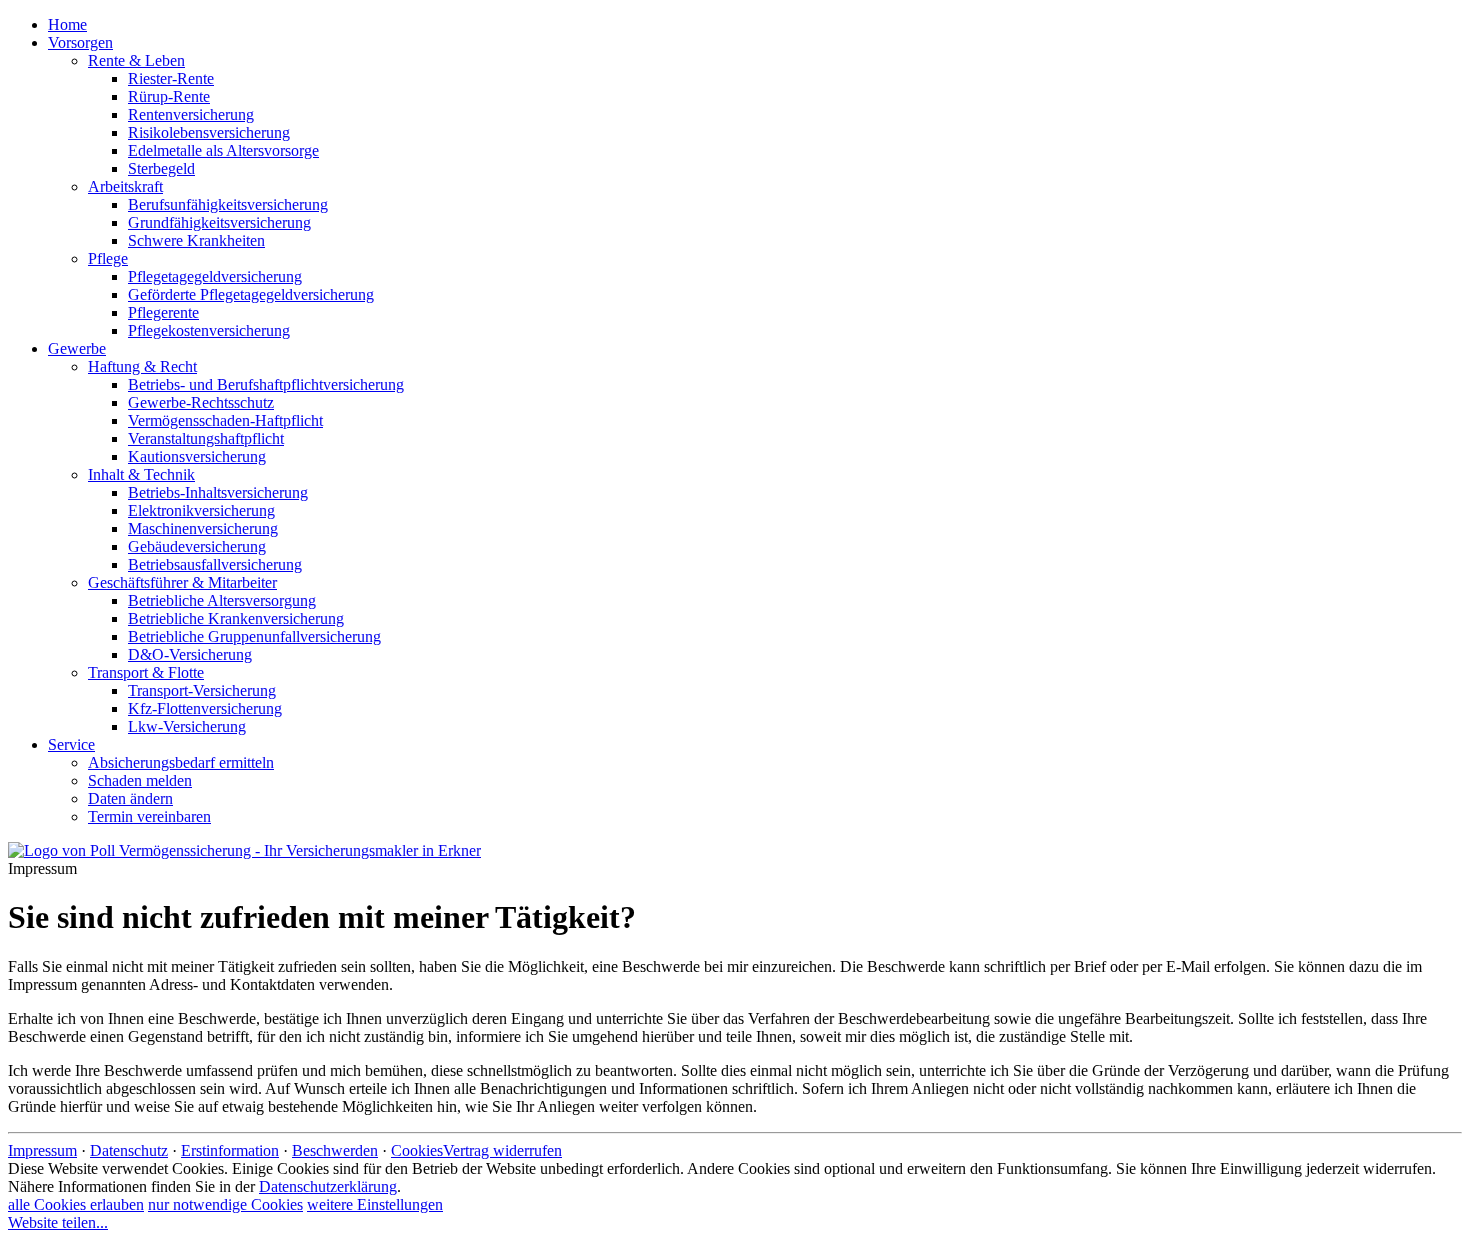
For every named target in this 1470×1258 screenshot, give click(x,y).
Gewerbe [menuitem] (77, 348)
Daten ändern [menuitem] (130, 798)
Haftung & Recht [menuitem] (142, 366)
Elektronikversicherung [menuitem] (201, 510)
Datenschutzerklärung (328, 1186)
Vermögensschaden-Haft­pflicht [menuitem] (225, 420)
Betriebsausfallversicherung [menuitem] (215, 564)
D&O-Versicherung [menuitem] (190, 654)
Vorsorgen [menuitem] (80, 42)
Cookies (417, 1150)
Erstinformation (230, 1150)
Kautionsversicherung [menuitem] (197, 456)
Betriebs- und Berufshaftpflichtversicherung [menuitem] (266, 384)
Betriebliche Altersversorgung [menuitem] (222, 600)
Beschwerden (335, 1150)
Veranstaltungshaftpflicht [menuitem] (206, 438)
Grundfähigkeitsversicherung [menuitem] (219, 222)
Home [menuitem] (67, 24)
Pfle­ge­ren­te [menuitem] (163, 312)
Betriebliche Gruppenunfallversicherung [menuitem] (254, 636)
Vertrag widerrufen (502, 1150)
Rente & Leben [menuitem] (136, 60)
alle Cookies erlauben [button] (76, 1204)
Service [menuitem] (71, 744)
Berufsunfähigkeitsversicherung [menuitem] (228, 204)
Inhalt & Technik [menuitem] (141, 474)
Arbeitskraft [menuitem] (125, 186)
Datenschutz (129, 1150)
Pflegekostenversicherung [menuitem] (209, 330)
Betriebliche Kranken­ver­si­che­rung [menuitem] (236, 618)
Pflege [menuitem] (108, 258)
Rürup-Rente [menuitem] (169, 96)
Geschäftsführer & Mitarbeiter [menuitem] (182, 582)
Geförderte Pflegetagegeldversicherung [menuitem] (251, 294)
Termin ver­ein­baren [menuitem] (149, 816)
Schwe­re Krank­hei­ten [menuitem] (196, 240)
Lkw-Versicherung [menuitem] (187, 726)
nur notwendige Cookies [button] (225, 1204)
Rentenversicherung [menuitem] (191, 114)
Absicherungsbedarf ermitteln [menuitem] (181, 762)
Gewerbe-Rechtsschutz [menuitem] (201, 402)
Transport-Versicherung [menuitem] (202, 690)
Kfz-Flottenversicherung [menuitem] (205, 708)
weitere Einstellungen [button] (375, 1204)
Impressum (42, 1150)
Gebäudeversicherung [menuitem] (197, 546)
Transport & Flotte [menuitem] (146, 672)
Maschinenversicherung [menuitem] (203, 528)
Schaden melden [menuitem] (140, 780)
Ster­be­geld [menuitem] (161, 168)
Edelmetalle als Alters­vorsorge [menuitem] (223, 150)
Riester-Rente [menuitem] (171, 78)
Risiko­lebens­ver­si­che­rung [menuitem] (209, 132)
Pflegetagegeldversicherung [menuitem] (215, 276)
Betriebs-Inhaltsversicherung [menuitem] (218, 492)
